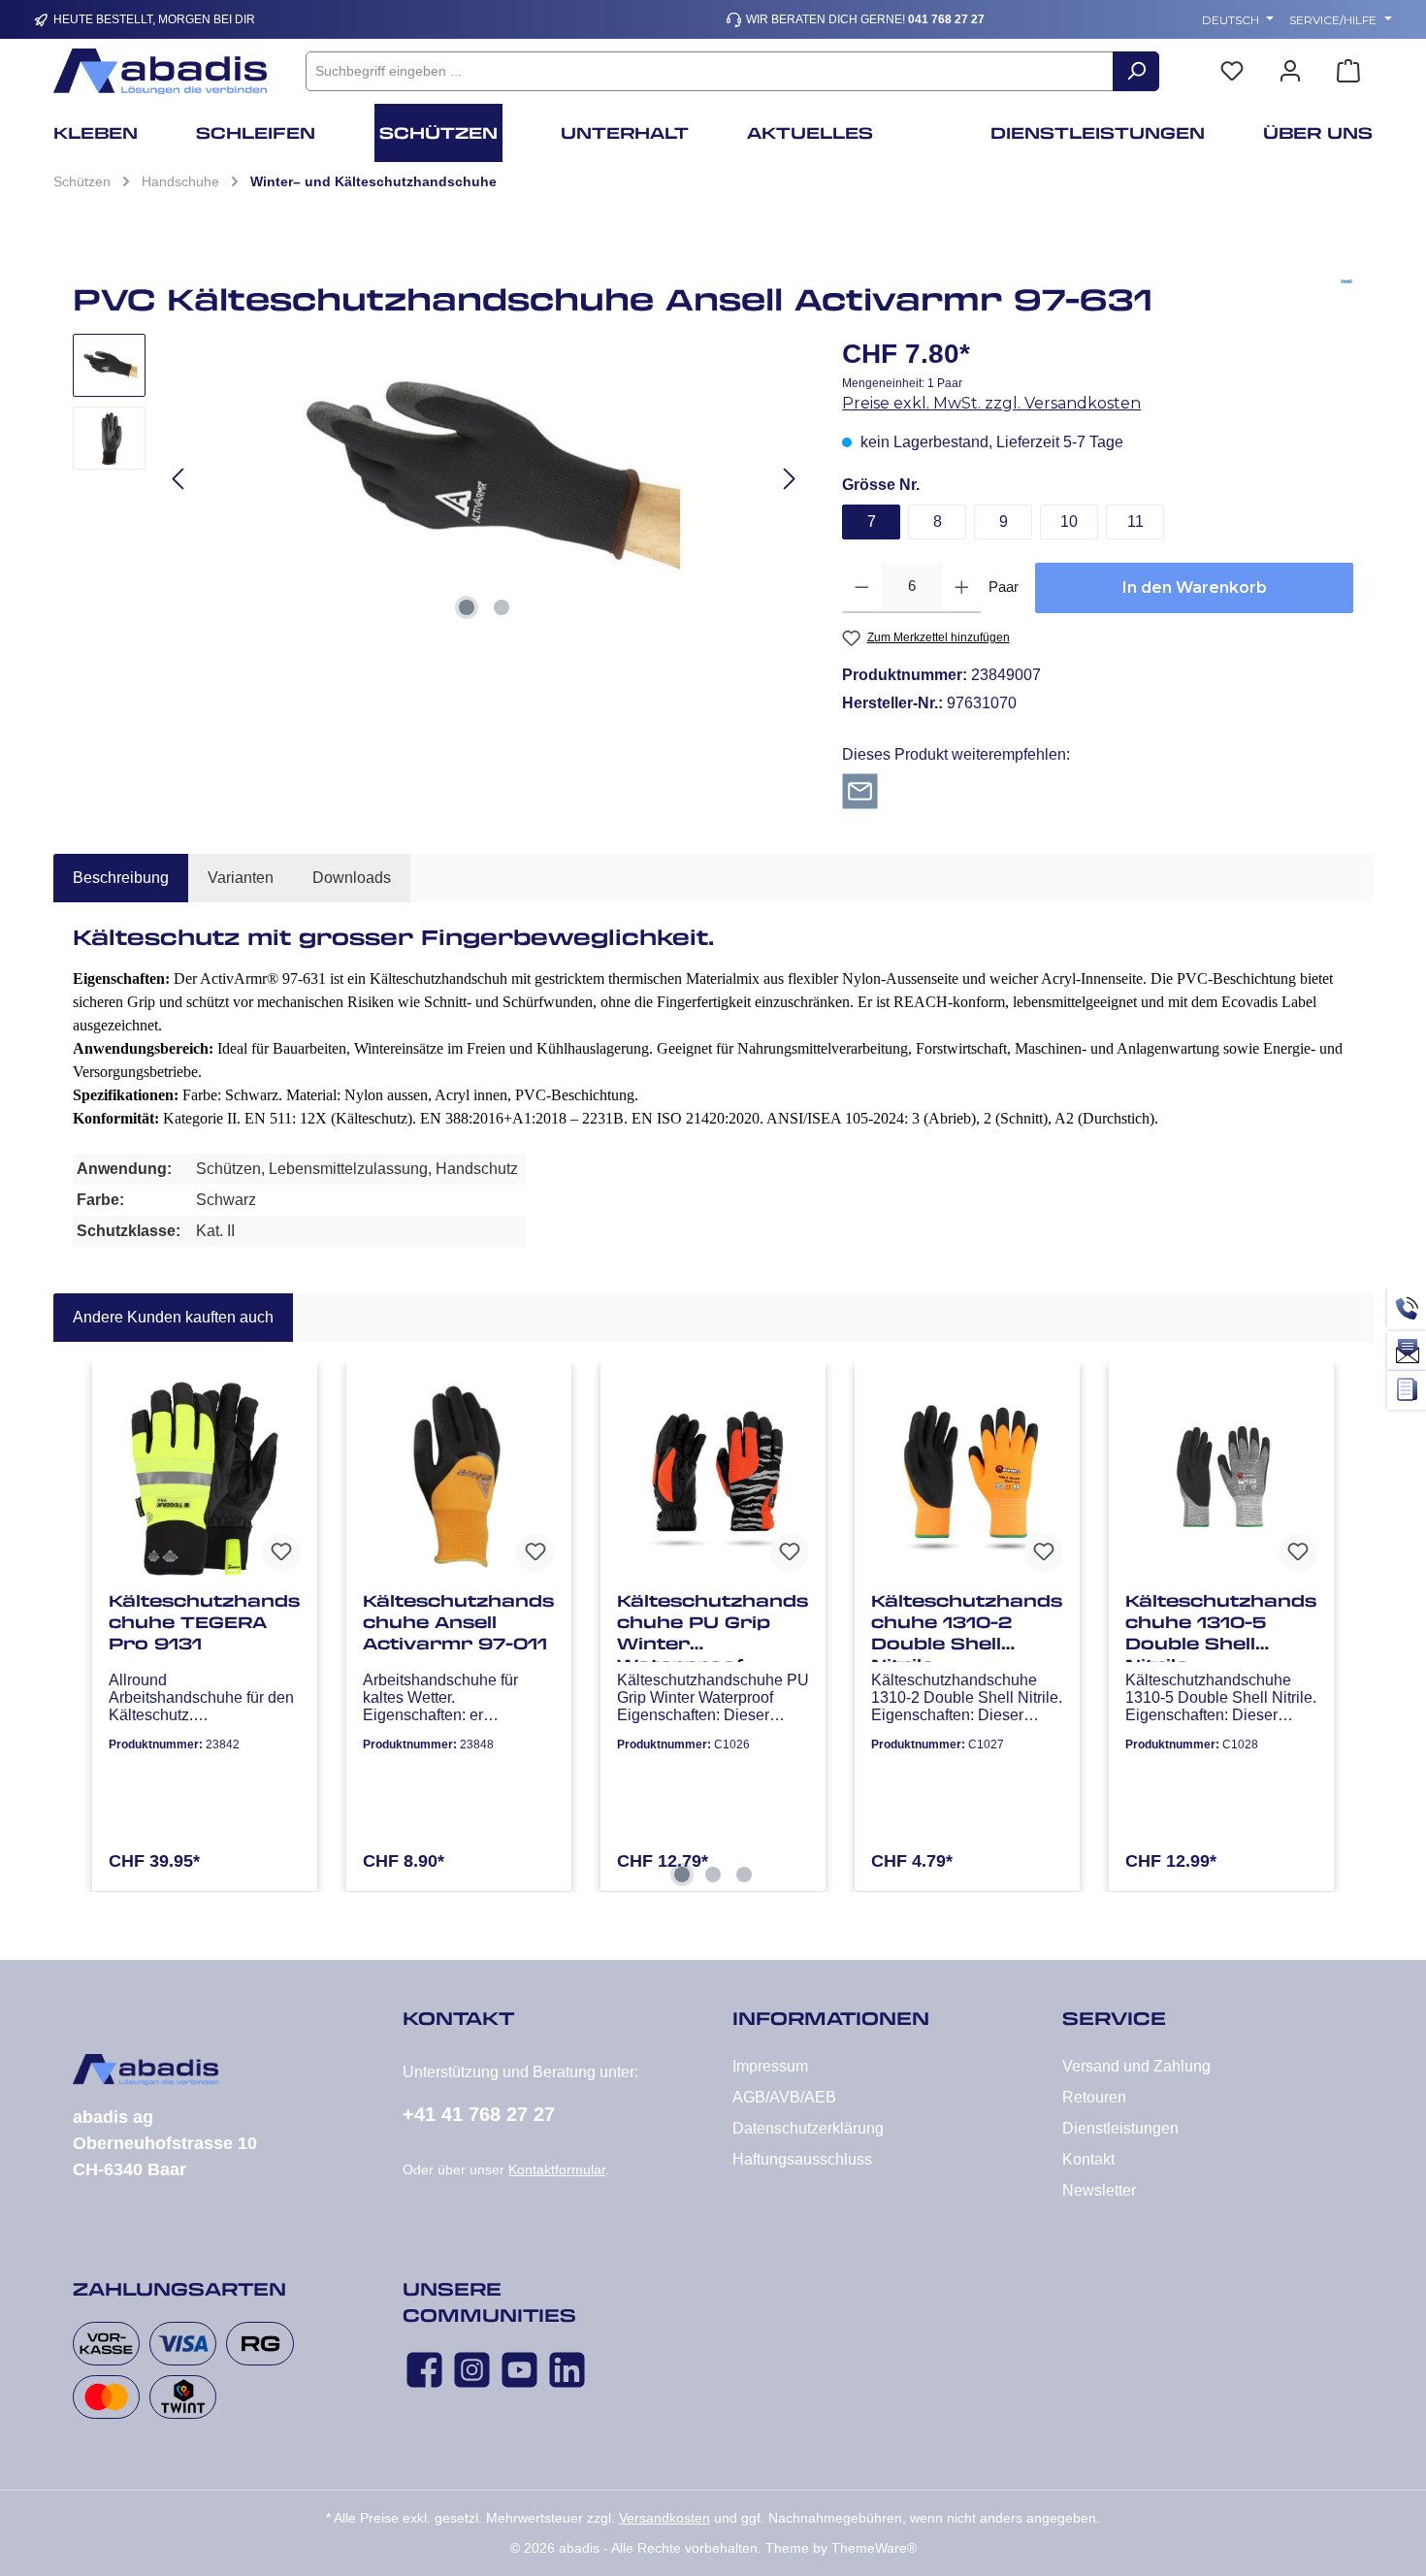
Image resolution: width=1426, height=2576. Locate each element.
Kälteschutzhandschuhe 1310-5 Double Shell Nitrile (1221, 1626)
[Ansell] (1346, 307)
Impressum (770, 2066)
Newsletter (1099, 2190)
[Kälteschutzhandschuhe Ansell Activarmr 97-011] (459, 1479)
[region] (438, 479)
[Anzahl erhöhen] (962, 588)
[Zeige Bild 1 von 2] (467, 607)
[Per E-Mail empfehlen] (860, 790)
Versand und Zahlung (1136, 2066)
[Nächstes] (789, 479)
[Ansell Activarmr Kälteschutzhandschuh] (484, 479)
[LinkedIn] (567, 2370)
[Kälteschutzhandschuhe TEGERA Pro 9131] (205, 1479)
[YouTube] (519, 2370)
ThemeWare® (874, 2548)
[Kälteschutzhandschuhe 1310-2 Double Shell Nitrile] (967, 1479)
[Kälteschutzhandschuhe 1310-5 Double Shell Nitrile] (1221, 1479)
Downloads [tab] (352, 878)
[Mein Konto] (1290, 71)
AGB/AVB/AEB (784, 2097)
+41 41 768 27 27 (479, 2114)
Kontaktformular (557, 2169)
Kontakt (1088, 2159)
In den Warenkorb (1195, 587)
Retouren (1094, 2097)
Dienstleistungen (1120, 2128)
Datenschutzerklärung (808, 2128)
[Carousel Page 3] (744, 1875)
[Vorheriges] (179, 479)
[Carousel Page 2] (713, 1875)
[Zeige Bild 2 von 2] (502, 607)
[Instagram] (472, 2370)
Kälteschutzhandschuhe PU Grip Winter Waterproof (713, 1626)
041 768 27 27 (946, 19)
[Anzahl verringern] (862, 588)
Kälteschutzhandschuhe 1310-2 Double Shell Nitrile (967, 1626)
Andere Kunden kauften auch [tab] (173, 1317)
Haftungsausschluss (802, 2159)
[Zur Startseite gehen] (160, 71)
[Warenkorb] (1348, 71)
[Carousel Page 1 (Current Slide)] (682, 1875)
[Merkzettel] (1232, 71)
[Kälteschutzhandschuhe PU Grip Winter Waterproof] (713, 1479)
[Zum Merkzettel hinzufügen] (281, 1552)
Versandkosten (664, 2518)
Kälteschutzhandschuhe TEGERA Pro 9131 (204, 1622)
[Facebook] (424, 2370)
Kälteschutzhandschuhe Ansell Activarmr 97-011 (458, 1622)
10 (1069, 522)
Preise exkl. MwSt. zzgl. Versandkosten (991, 403)
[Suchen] (1136, 71)
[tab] (121, 878)
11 (1135, 522)
